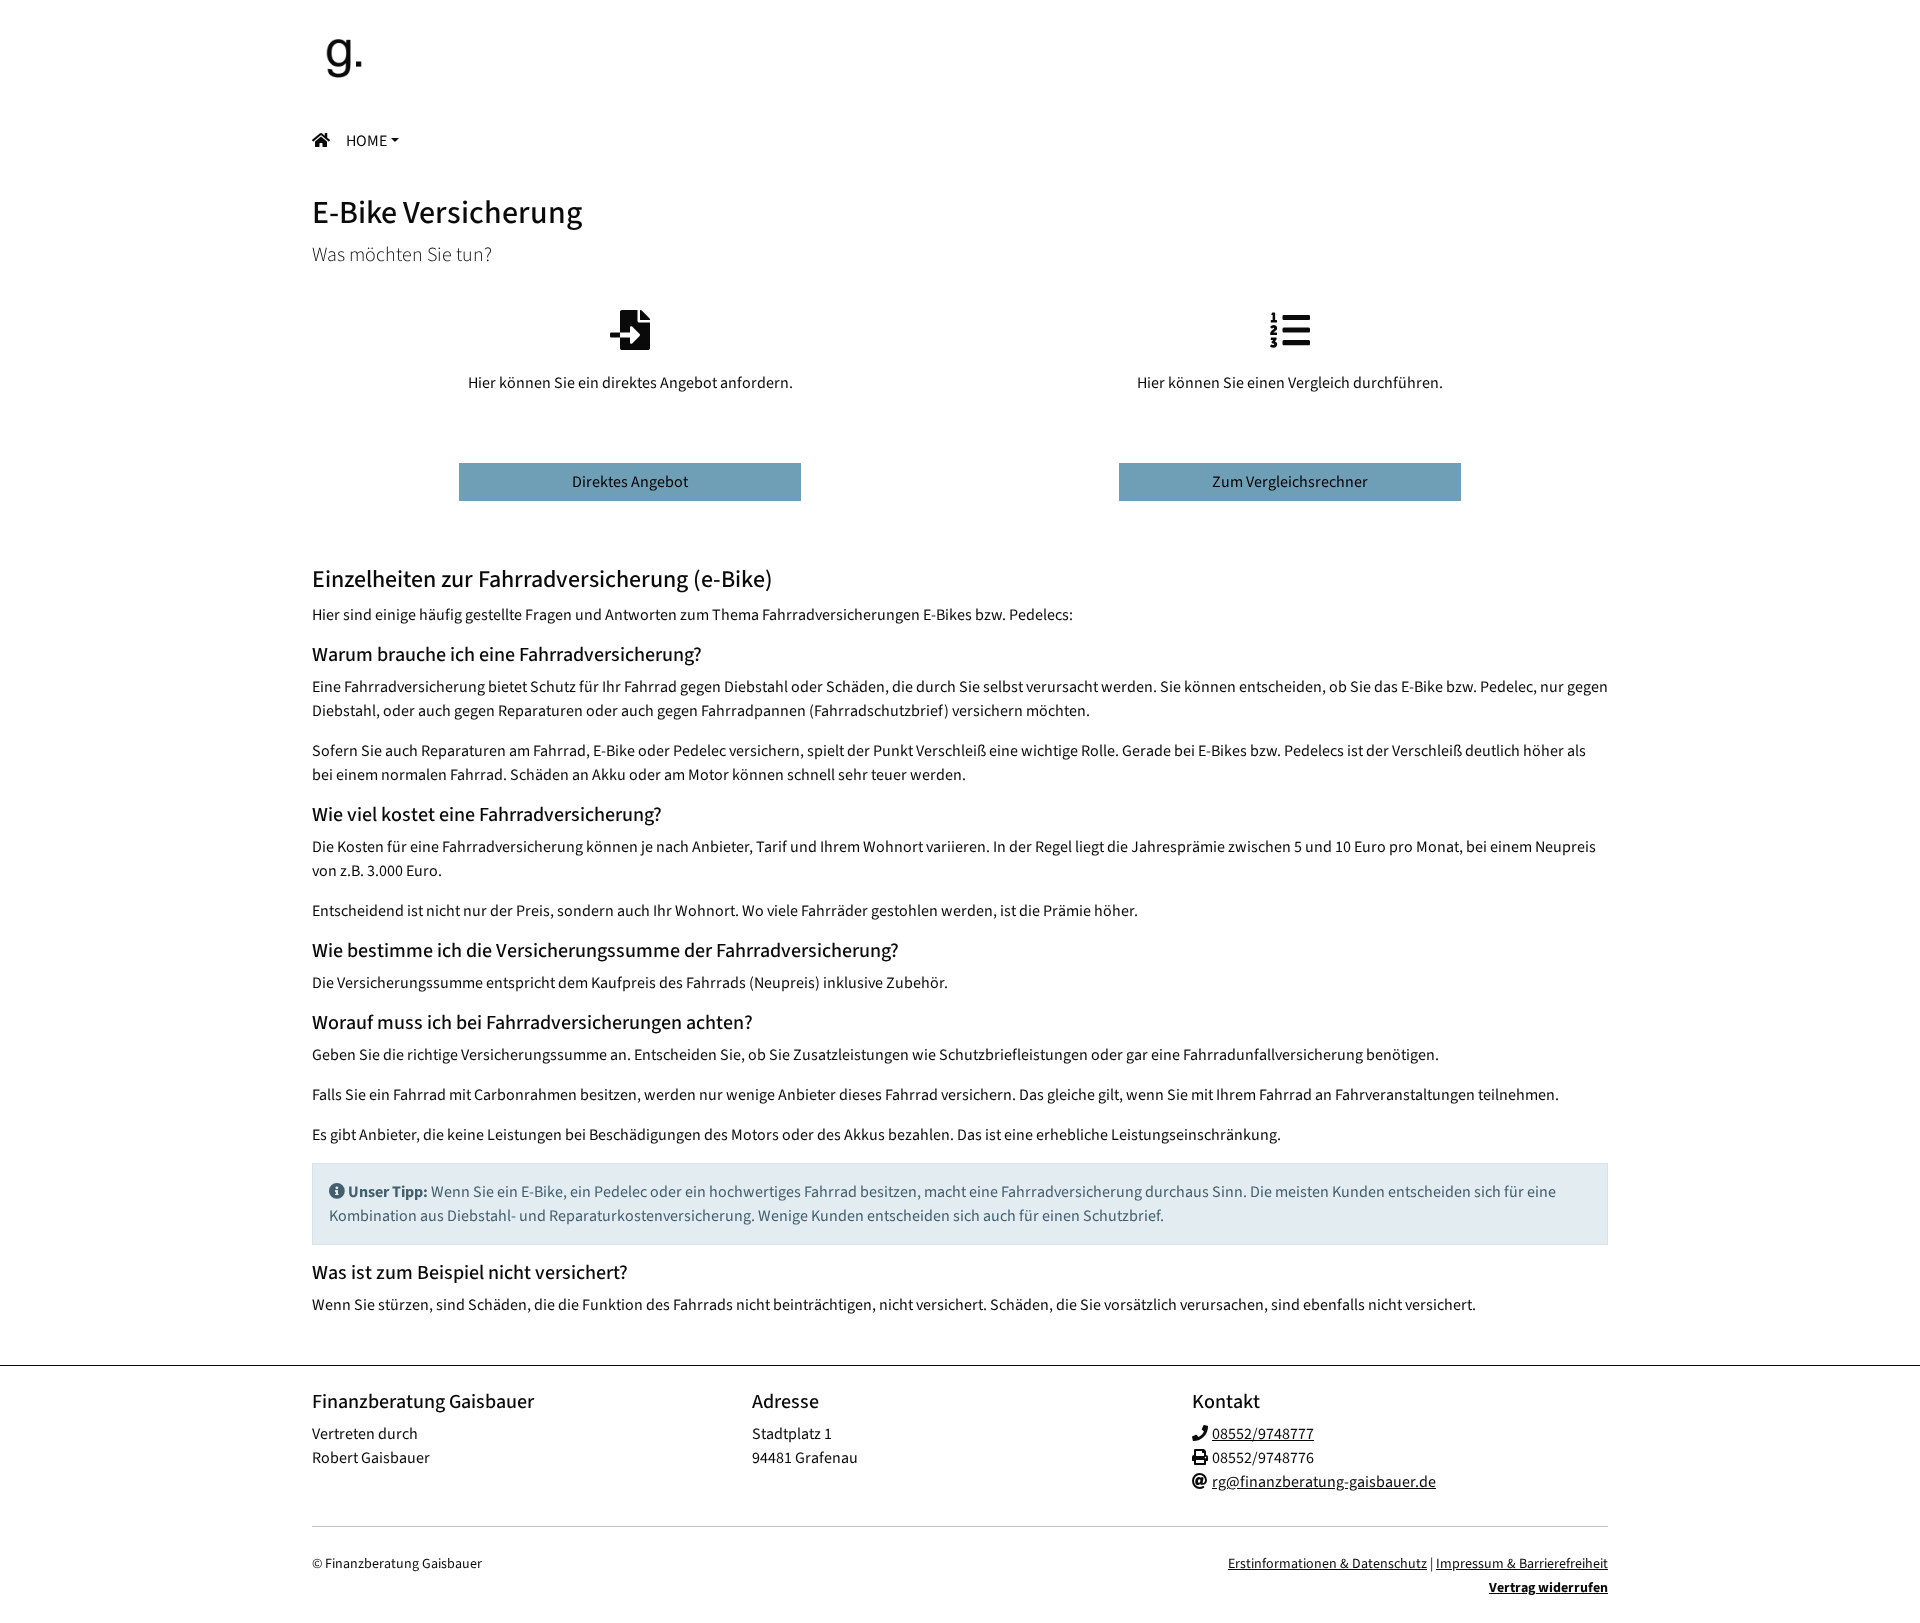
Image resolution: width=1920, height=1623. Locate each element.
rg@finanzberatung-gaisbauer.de (1324, 1482)
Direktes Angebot (630, 482)
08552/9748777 (1263, 1434)
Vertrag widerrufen (1548, 1588)
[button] (325, 141)
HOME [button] (366, 141)
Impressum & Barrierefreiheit (1522, 1564)
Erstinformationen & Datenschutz (1327, 1564)
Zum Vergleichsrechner (1290, 482)
